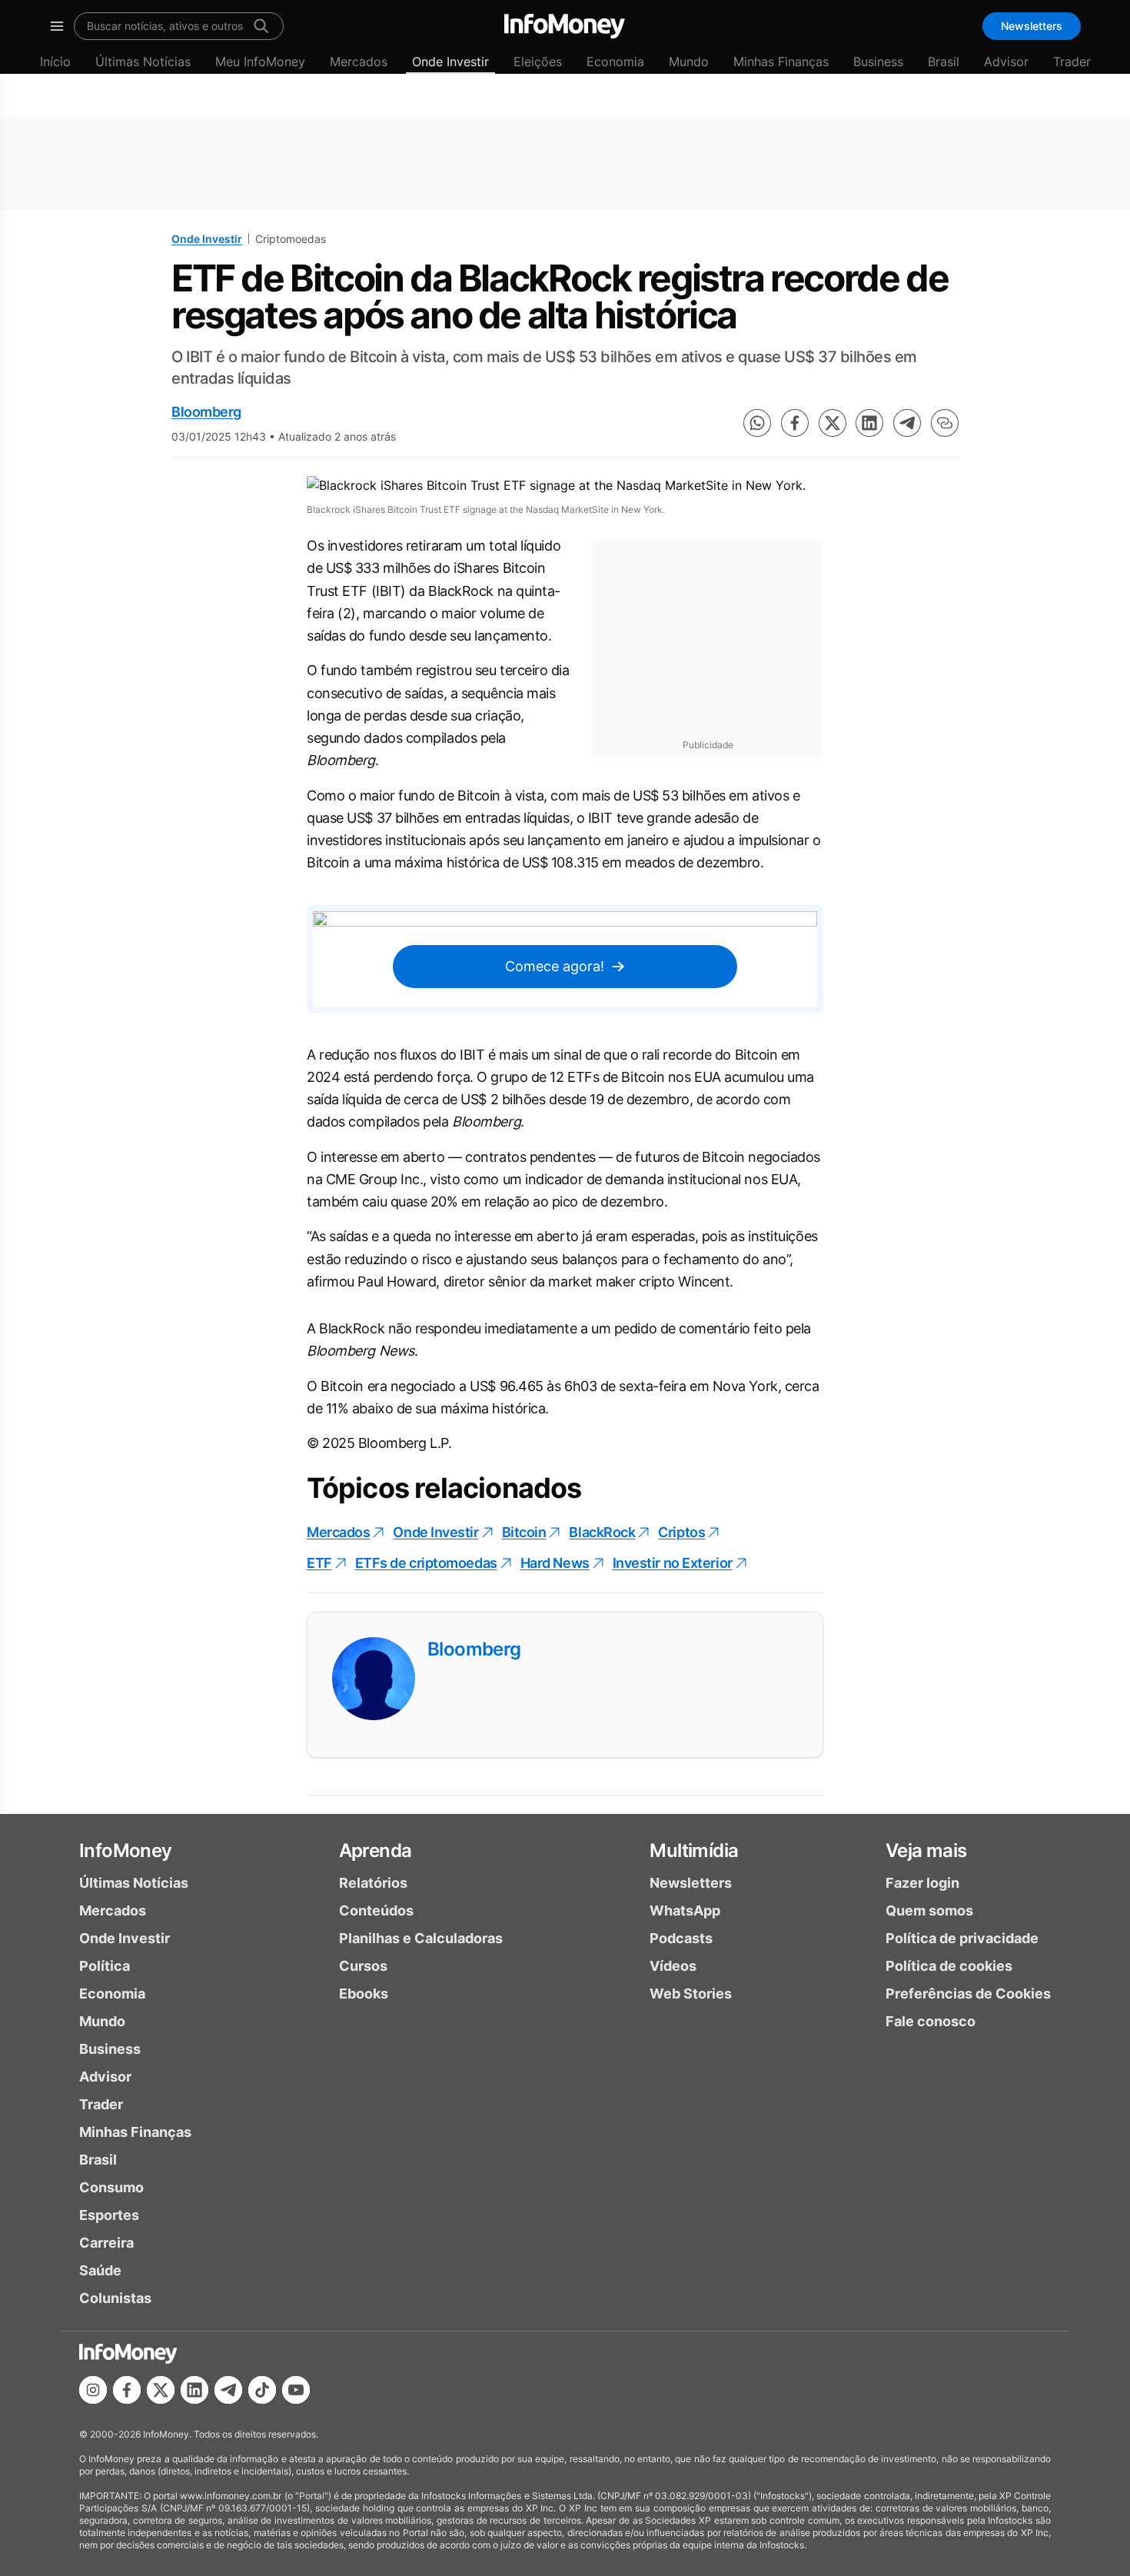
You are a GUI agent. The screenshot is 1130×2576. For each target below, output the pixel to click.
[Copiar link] (945, 423)
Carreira (106, 2243)
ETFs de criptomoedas (426, 1563)
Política (105, 1966)
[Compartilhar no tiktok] (262, 2390)
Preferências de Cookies (968, 1994)
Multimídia (694, 1850)
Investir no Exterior (673, 1563)
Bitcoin (524, 1532)
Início (55, 62)
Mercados (359, 62)
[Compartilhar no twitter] (833, 423)
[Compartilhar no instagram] (93, 2390)
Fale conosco (931, 2021)
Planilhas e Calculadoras (421, 1938)
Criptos (681, 1532)
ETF (319, 1563)
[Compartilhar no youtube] (296, 2390)
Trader (1072, 62)
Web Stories (691, 1994)
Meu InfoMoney (260, 62)
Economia (615, 62)
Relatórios (373, 1883)
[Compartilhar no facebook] (795, 423)
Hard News (555, 1563)
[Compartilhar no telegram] (907, 423)
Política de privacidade (962, 1938)
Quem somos (929, 1910)
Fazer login (922, 1883)
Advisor (1006, 62)
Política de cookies (949, 1966)
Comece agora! (555, 966)
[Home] (565, 26)
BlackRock (602, 1532)
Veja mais (926, 1850)
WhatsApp (685, 1910)
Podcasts (681, 1938)
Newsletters (1032, 26)
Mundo (689, 62)
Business (878, 62)
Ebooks (364, 1994)
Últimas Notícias (143, 62)
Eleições (538, 62)
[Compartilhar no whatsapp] (757, 423)
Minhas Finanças (781, 62)
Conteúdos (376, 1910)
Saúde (100, 2270)
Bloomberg (206, 412)
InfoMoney (126, 1850)
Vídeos (673, 1966)
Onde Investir (450, 62)
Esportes (109, 2215)
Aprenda (376, 1850)
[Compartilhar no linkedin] (869, 423)
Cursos (363, 1966)
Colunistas (115, 2298)
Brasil (944, 62)
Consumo (111, 2187)
